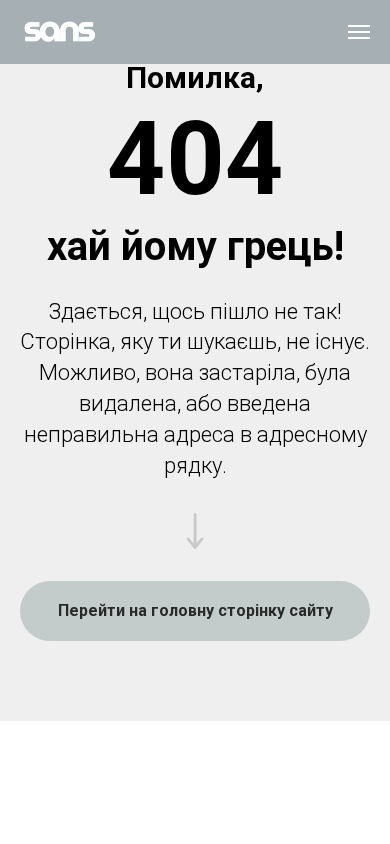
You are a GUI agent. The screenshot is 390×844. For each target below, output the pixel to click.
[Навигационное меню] (359, 32)
